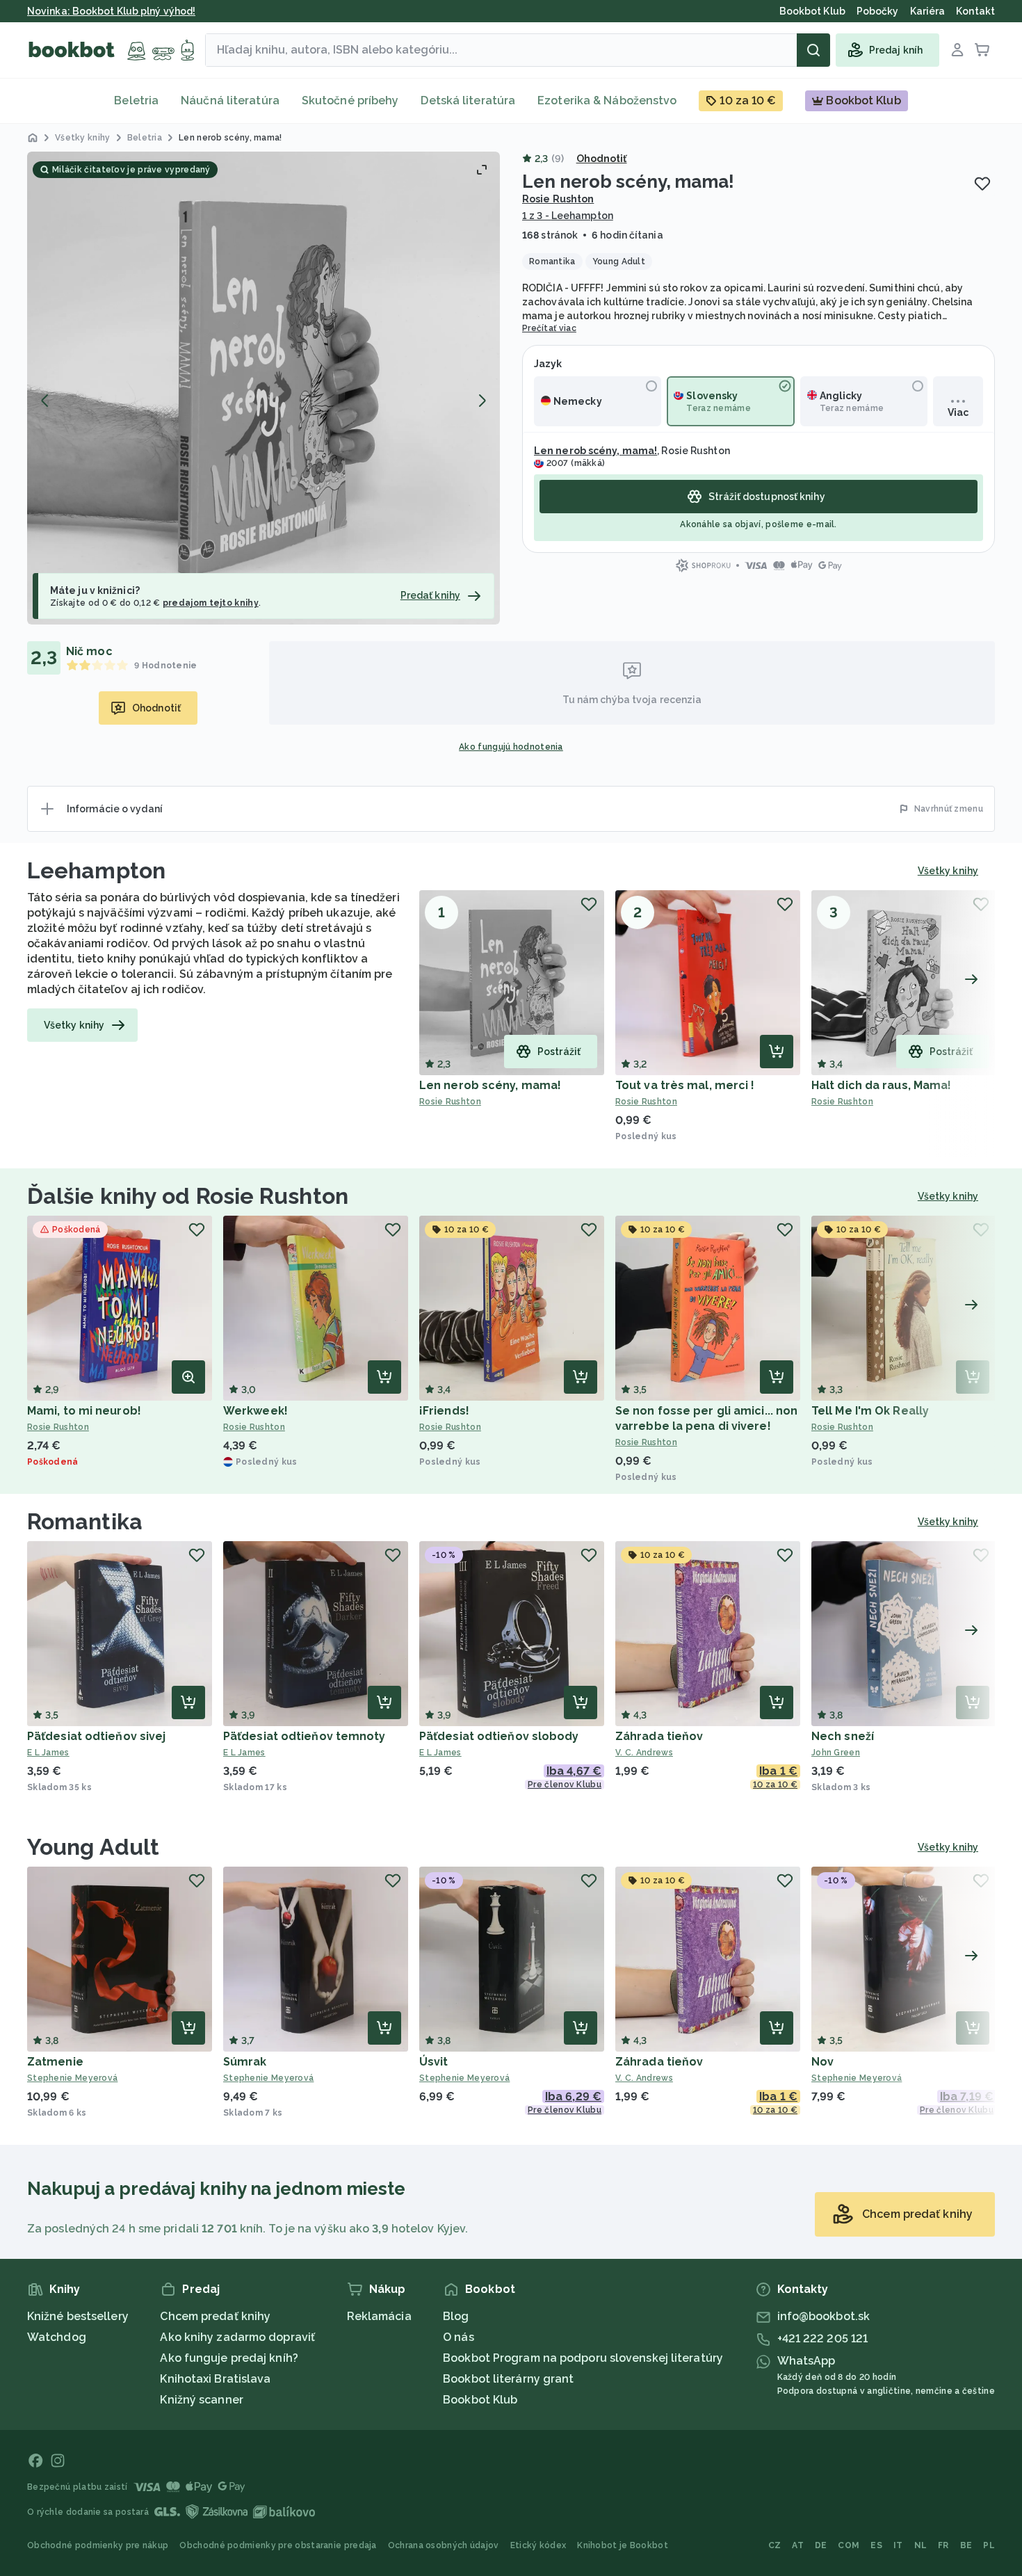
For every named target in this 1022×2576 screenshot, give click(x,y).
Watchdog (57, 2337)
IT (898, 2545)
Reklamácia (379, 2316)
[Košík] (982, 50)
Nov (822, 2062)
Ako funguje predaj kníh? (229, 2358)
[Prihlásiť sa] (957, 50)
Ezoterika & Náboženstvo (607, 100)
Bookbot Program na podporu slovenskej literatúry (583, 2358)
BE (966, 2545)
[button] (263, 388)
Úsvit (434, 2062)
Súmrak (245, 2062)
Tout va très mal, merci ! (685, 1085)
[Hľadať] (813, 50)
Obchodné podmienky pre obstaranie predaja (278, 2545)
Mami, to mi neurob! (84, 1411)
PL (989, 2545)
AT (798, 2545)
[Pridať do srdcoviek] (982, 184)
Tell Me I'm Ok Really (870, 1411)
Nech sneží (843, 1736)
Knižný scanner (201, 2400)
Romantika (85, 1521)
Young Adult (93, 1847)
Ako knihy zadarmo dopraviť (237, 2337)
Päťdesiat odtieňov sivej (96, 1736)
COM (849, 2545)
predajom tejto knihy (211, 603)
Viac (958, 412)
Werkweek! (255, 1411)
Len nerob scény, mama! (595, 451)
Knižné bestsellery (78, 2316)
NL (921, 2545)
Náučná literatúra (230, 100)
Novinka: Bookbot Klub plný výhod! (111, 11)
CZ (775, 2545)
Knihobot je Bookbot (623, 2545)
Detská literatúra (468, 100)
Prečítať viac (549, 328)
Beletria (136, 100)
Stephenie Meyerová (72, 2078)
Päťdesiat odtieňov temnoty (305, 1736)
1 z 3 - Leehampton (568, 216)
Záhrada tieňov (659, 1736)
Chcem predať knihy (215, 2316)
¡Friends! (444, 1411)
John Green (836, 1753)
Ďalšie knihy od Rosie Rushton (188, 1196)
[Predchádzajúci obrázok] (45, 401)
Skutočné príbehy (350, 100)
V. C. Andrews (644, 1753)
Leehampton (96, 870)
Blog (456, 2316)
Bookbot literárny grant (508, 2379)
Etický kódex (538, 2545)
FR (943, 2545)
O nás (459, 2337)
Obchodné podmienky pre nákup (98, 2545)
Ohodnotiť (602, 159)
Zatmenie (55, 2062)
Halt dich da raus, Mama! (881, 1085)
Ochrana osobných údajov (444, 2545)
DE (821, 2545)
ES (876, 2545)
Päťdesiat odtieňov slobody (499, 1736)
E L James (48, 1753)
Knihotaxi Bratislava (215, 2379)
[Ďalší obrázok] (482, 401)
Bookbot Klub (480, 2400)
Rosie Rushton (558, 199)
